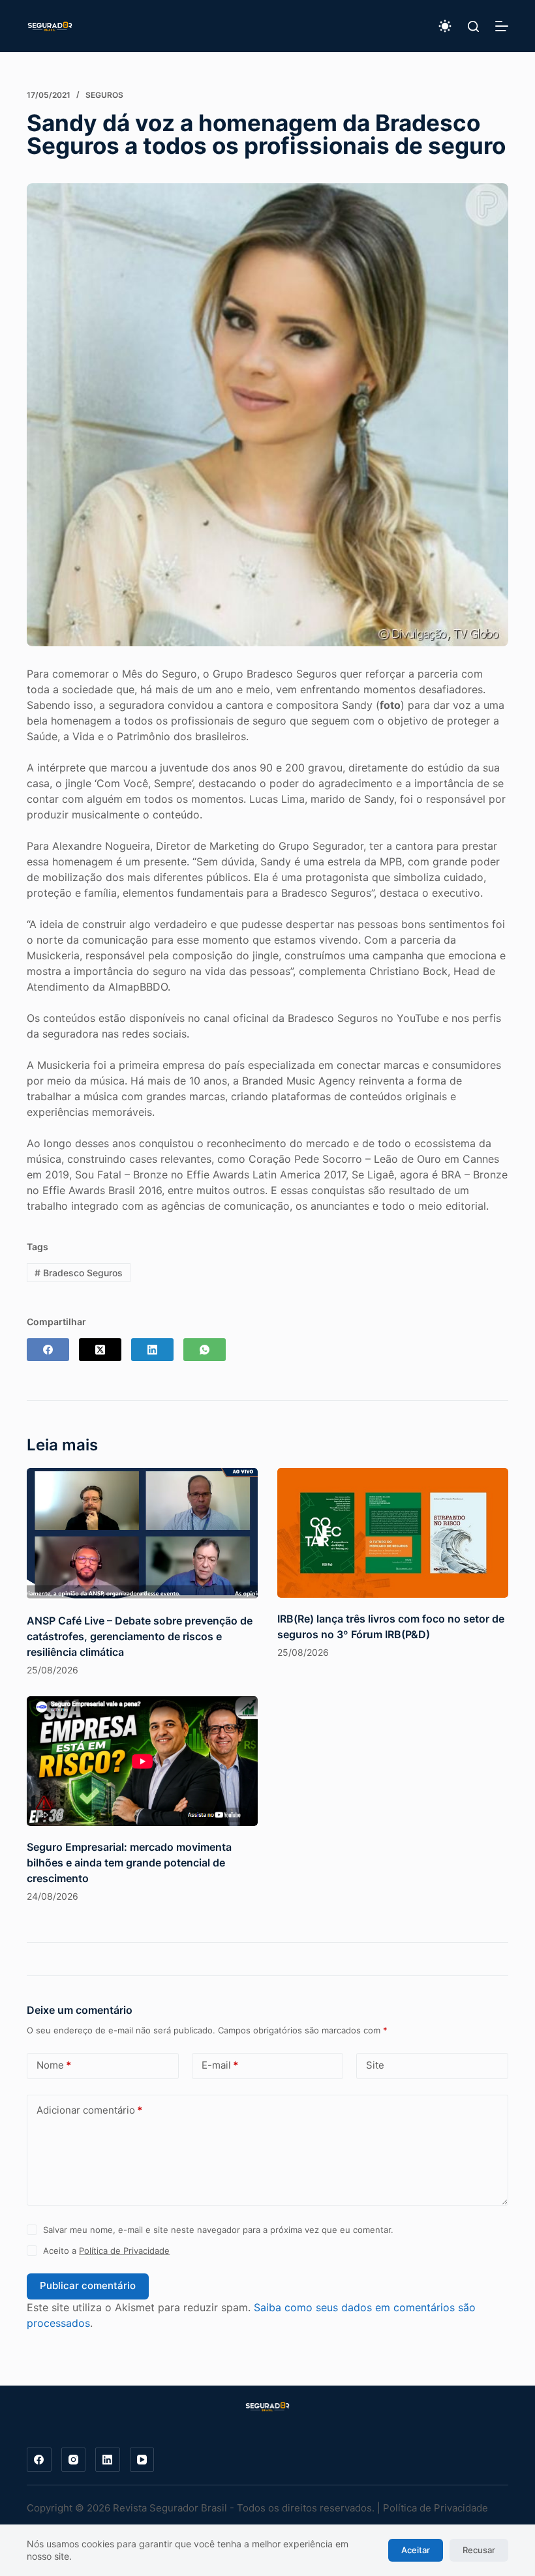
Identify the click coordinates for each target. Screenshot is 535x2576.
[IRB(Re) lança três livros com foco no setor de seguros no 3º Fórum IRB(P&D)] (393, 1533)
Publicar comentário (88, 2285)
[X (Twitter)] (100, 1350)
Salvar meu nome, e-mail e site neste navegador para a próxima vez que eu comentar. (218, 2230)
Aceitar (416, 2550)
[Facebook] (48, 1350)
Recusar (479, 2550)
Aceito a (106, 2251)
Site (375, 2065)
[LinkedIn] (152, 1350)
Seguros (104, 95)
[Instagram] (74, 2460)
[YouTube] (142, 2460)
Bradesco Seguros (79, 1273)
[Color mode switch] (445, 26)
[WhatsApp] (205, 1350)
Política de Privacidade (124, 2251)
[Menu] (502, 26)
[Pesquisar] (473, 26)
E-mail (220, 2065)
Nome (54, 2065)
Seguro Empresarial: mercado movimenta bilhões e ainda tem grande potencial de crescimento (129, 1863)
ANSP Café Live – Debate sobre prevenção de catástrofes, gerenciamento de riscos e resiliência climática (140, 1636)
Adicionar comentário (89, 2110)
